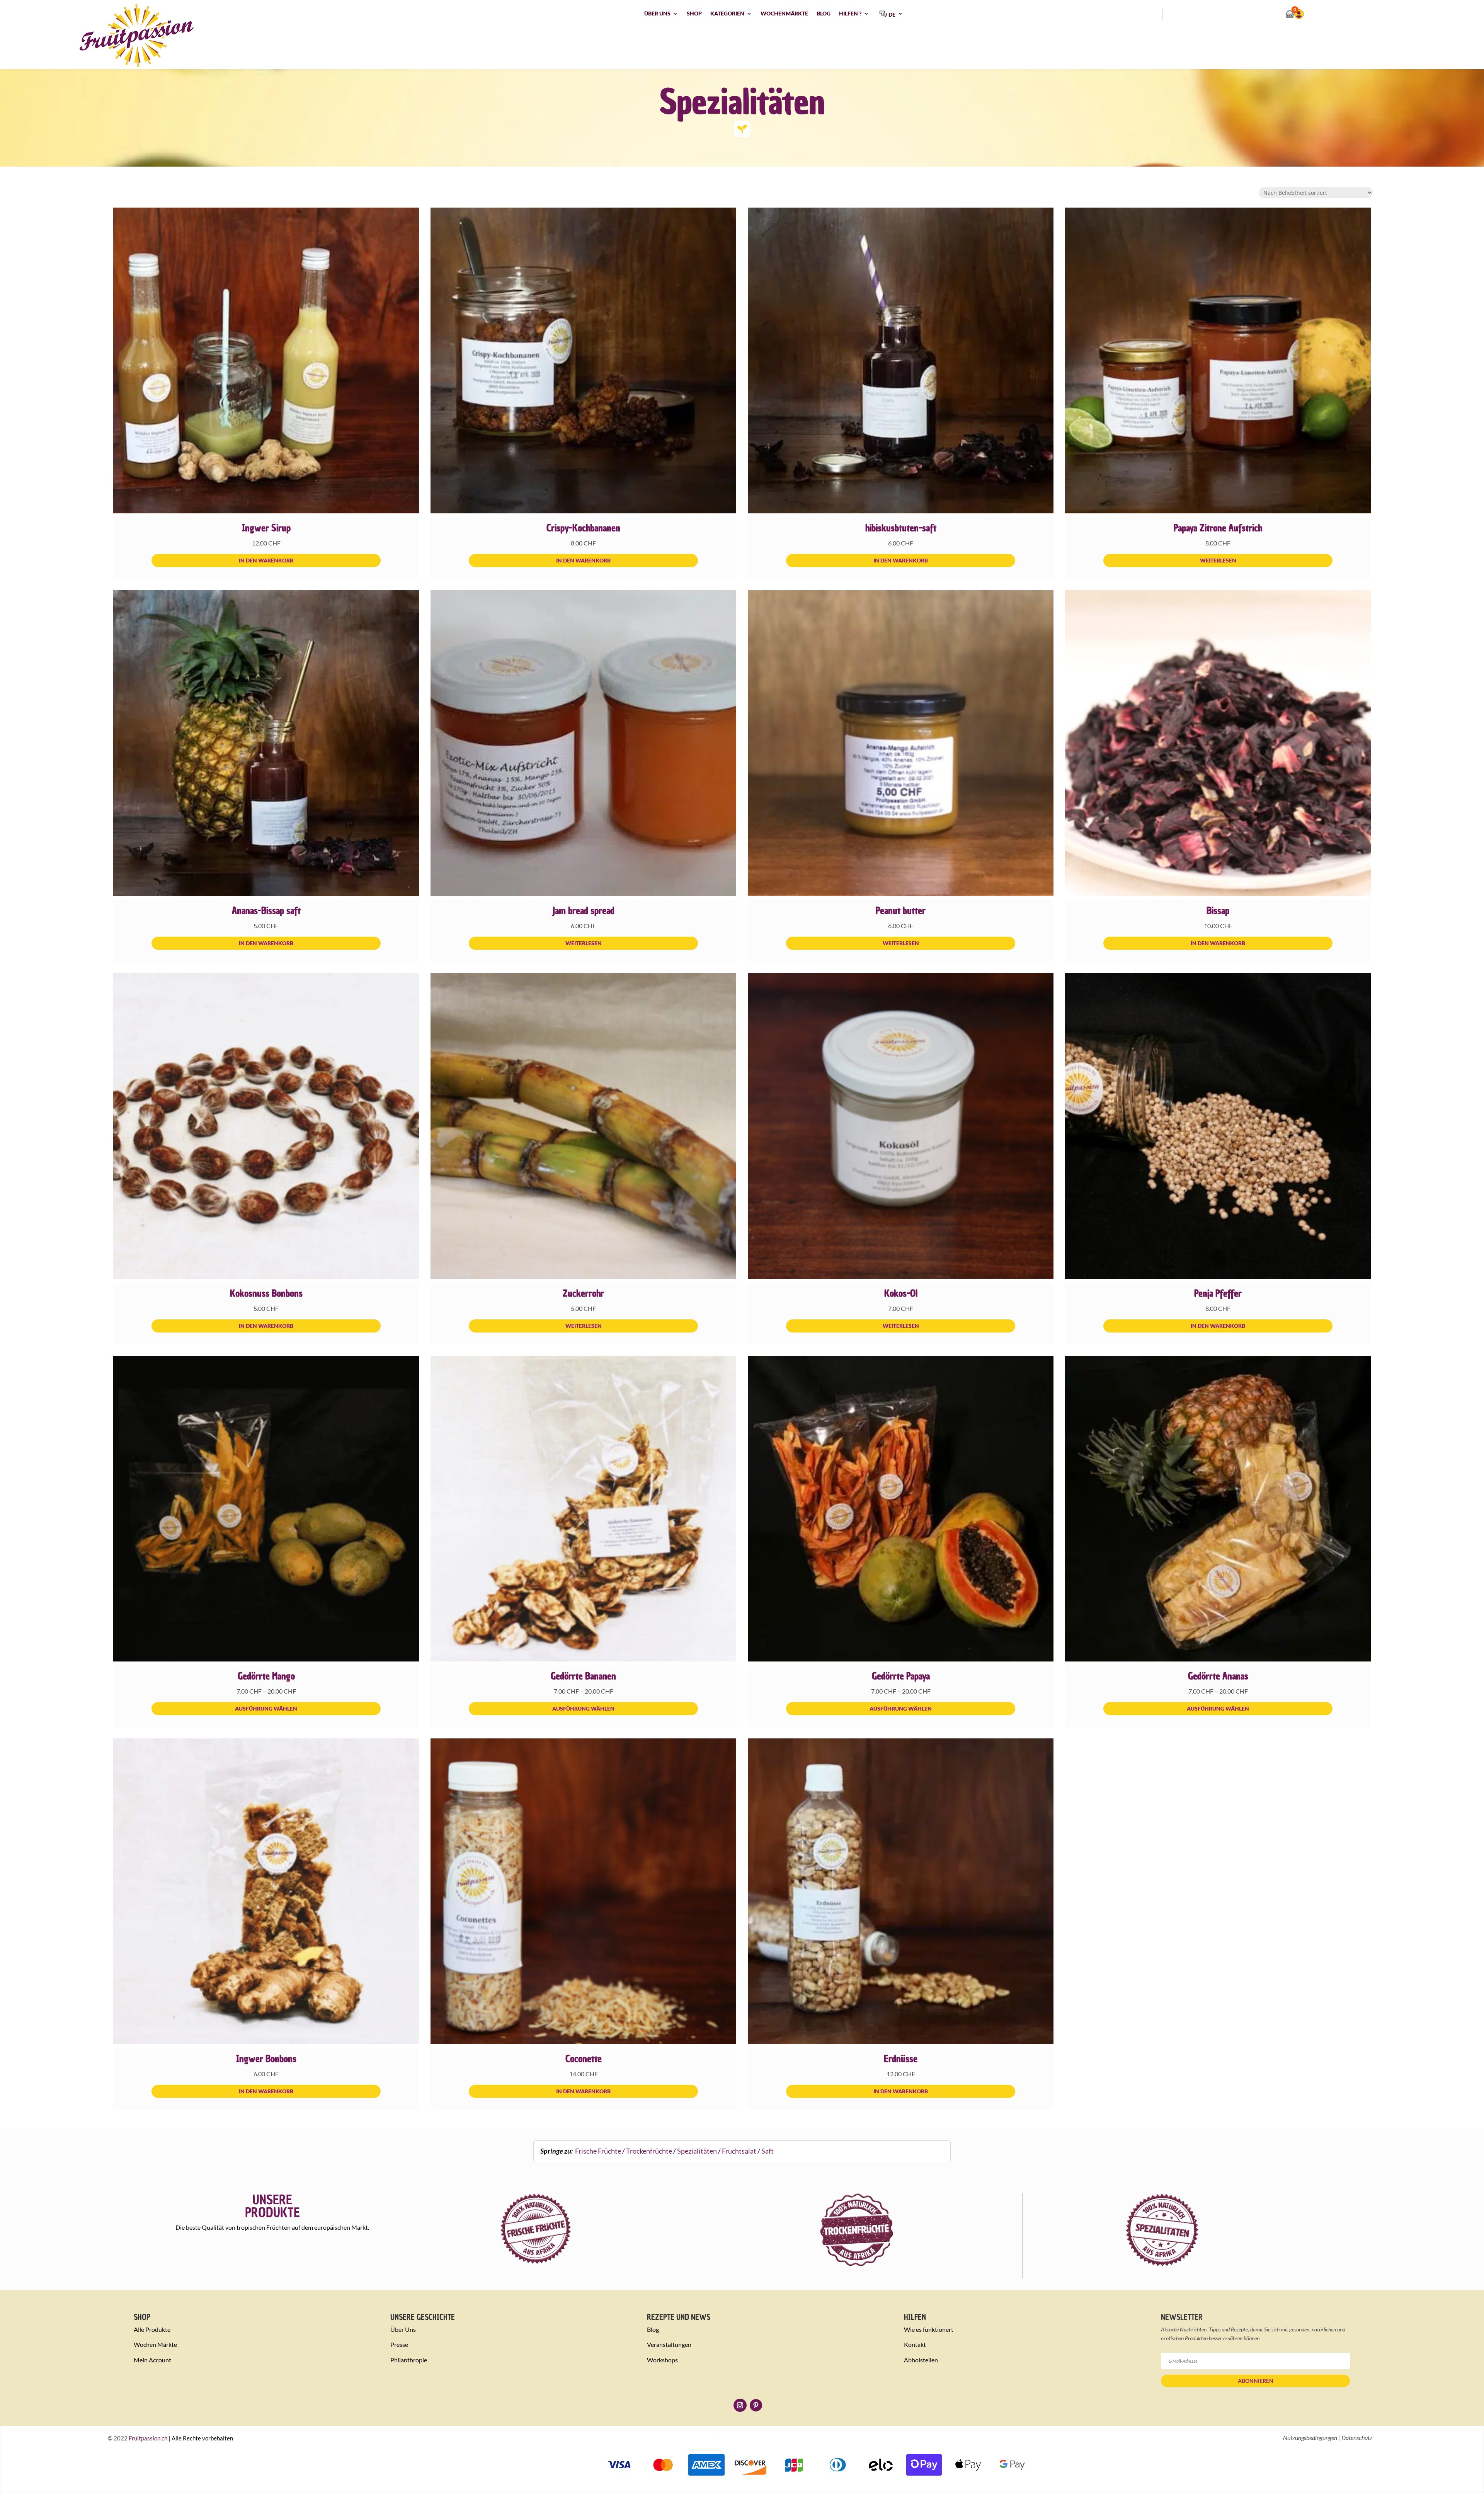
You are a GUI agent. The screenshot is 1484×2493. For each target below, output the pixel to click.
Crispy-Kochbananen (583, 528)
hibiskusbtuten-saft (901, 528)
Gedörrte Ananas (1218, 1676)
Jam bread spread (583, 911)
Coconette (584, 2059)
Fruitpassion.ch (148, 2438)
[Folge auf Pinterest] (756, 2405)
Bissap (1218, 911)
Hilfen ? (850, 14)
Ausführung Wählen (266, 1708)
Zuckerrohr (583, 1293)
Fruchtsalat (739, 2151)
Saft (768, 2151)
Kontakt (915, 2344)
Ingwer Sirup (266, 528)
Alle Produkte (152, 2329)
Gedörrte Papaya (901, 1676)
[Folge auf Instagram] (740, 2405)
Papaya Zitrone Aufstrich (1218, 528)
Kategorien (727, 14)
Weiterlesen (1218, 560)
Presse (399, 2344)
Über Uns (657, 14)
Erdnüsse (901, 2059)
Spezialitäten (697, 2151)
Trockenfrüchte (649, 2151)
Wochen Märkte (155, 2344)
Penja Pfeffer (1218, 1293)
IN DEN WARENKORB (266, 560)
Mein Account (152, 2360)
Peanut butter (901, 911)
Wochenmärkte (784, 14)
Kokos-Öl (901, 1293)
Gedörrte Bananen (583, 1676)
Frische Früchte (598, 2151)
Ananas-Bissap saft (266, 911)
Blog (824, 14)
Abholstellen (921, 2360)
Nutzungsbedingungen (1310, 2438)
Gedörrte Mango (266, 1676)
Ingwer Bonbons (266, 2059)
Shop (694, 14)
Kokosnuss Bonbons (266, 1293)
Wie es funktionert (929, 2329)
